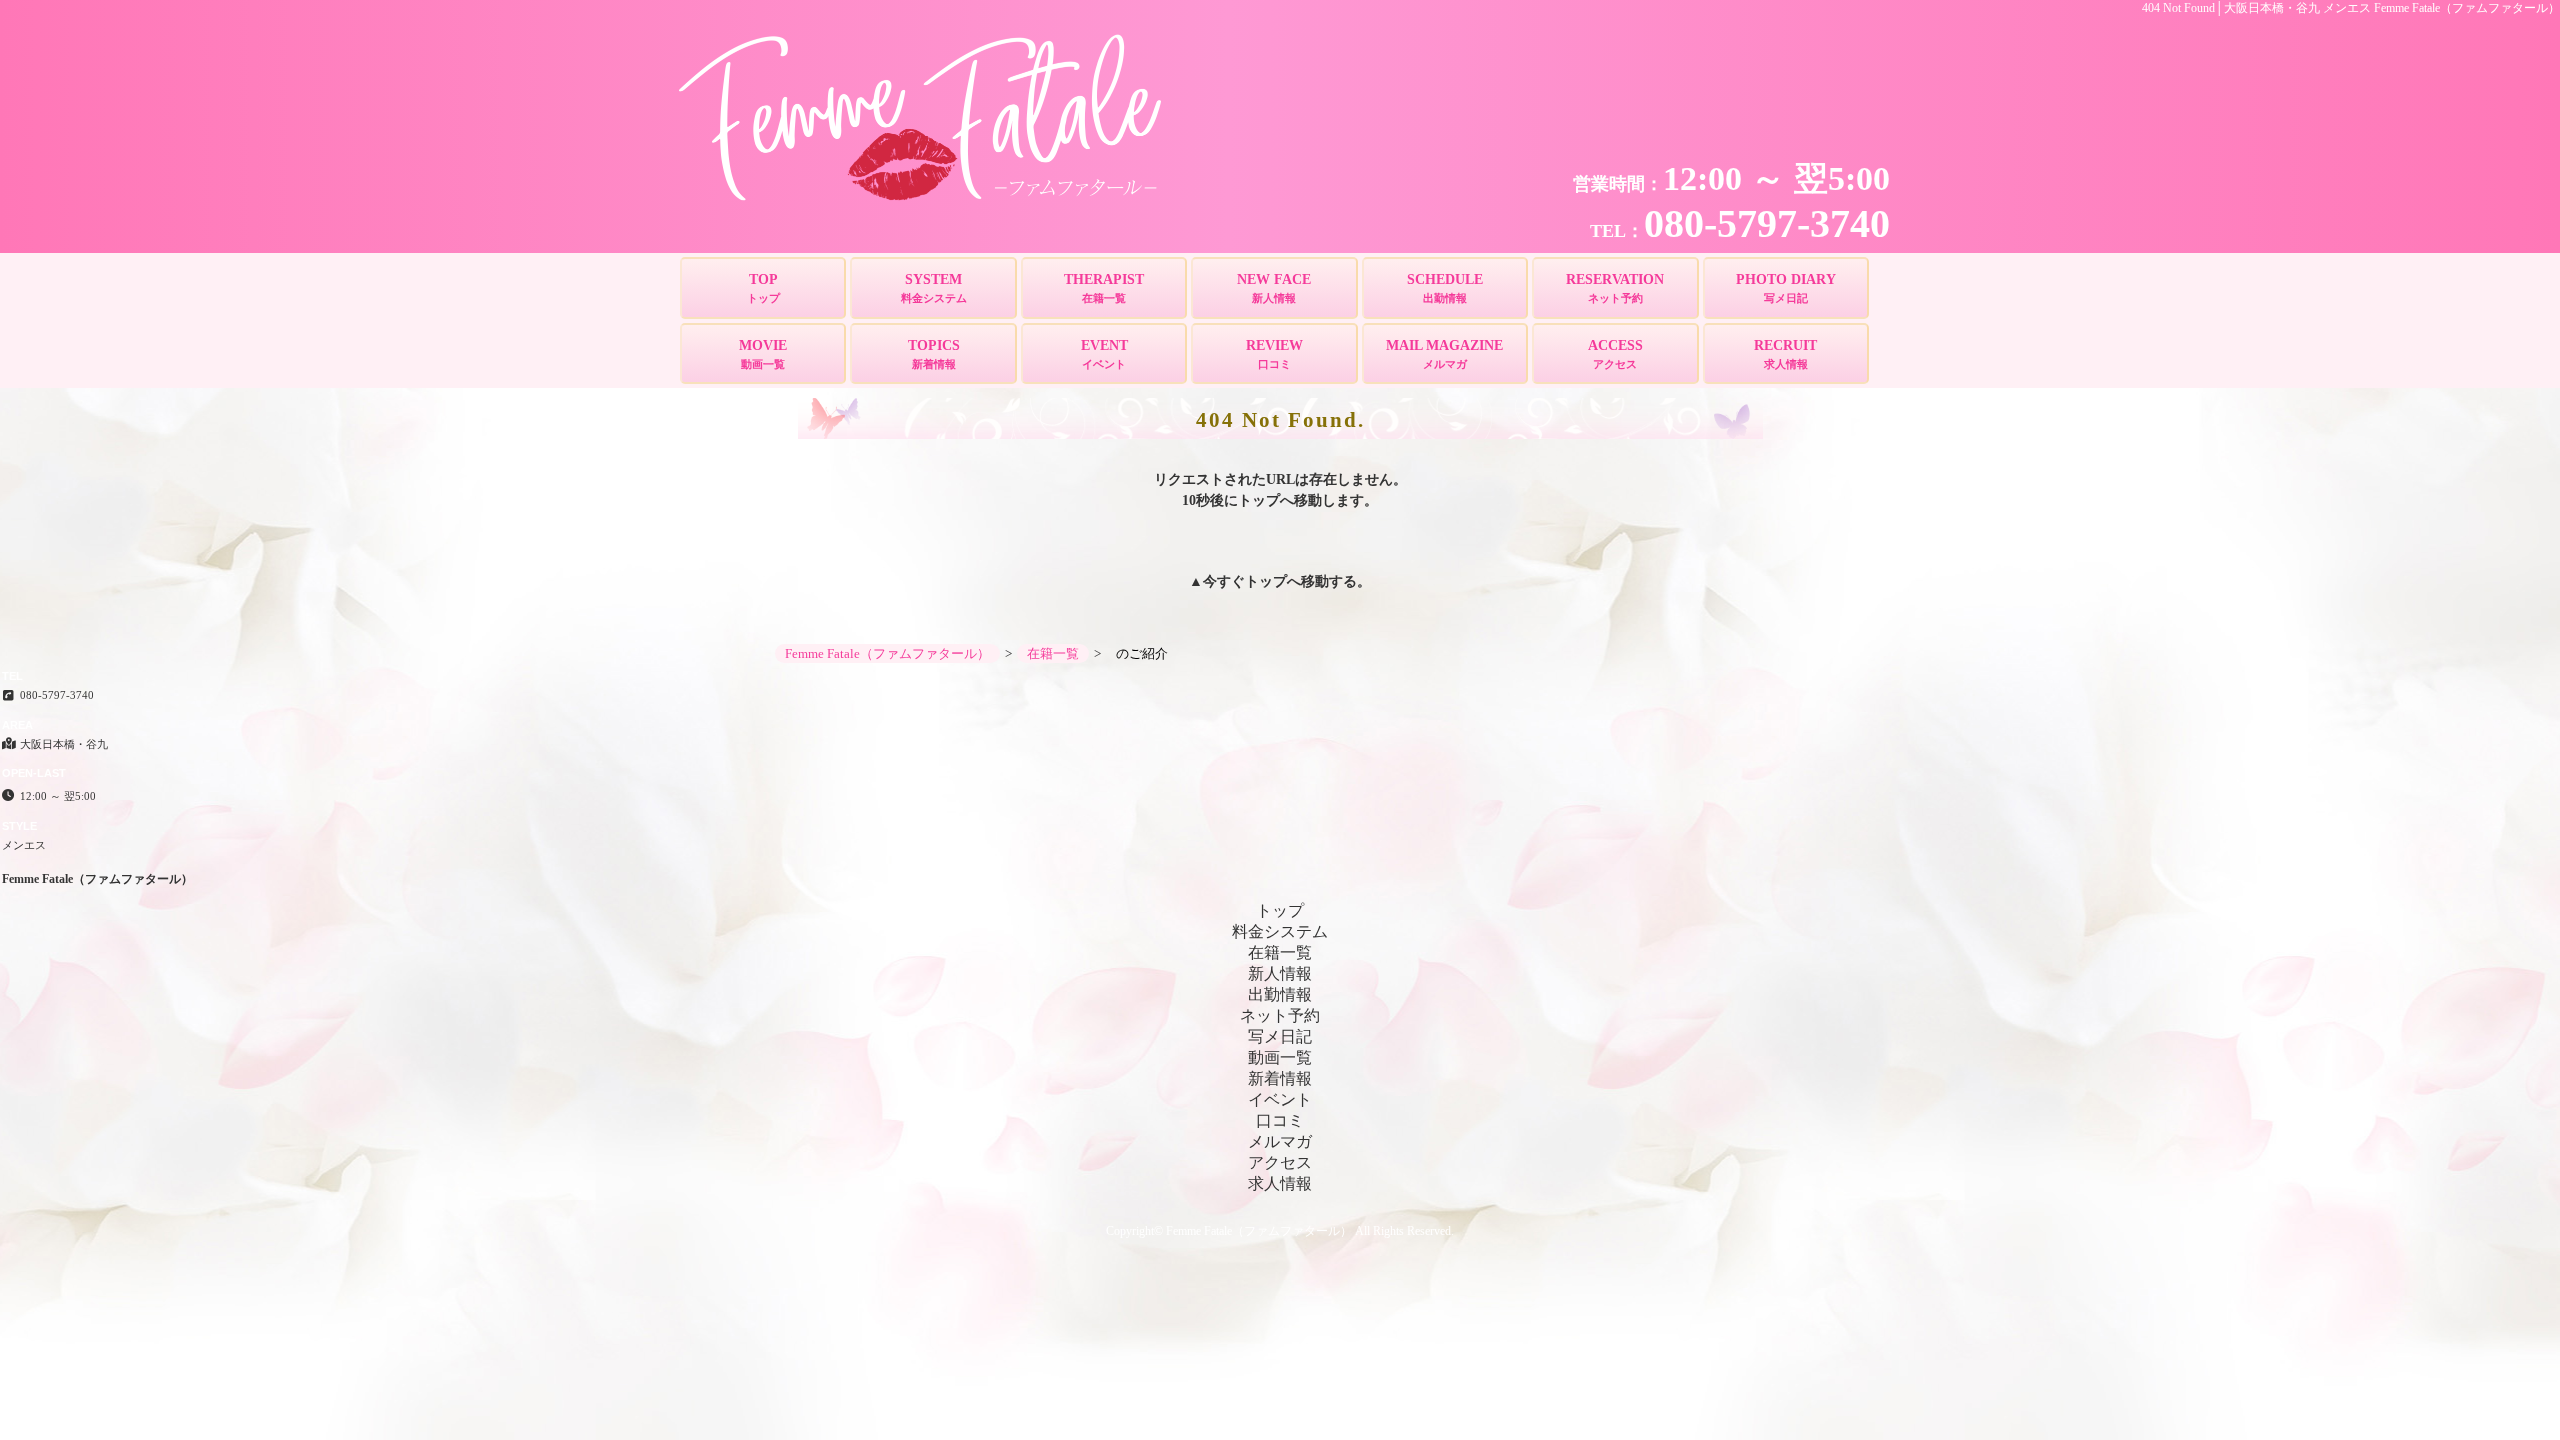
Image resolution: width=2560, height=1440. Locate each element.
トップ (1266, 581)
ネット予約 (1280, 1015)
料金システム (1280, 931)
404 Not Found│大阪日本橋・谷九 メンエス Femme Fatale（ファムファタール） (2351, 8)
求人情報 (1280, 1183)
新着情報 (1280, 1078)
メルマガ (1280, 1141)
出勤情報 (1280, 994)
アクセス (1280, 1162)
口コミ (1280, 1120)
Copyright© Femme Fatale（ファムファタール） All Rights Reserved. (1280, 1231)
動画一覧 (1280, 1057)
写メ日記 (1280, 1036)
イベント (1280, 1099)
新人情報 (1280, 973)
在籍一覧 (1280, 952)
